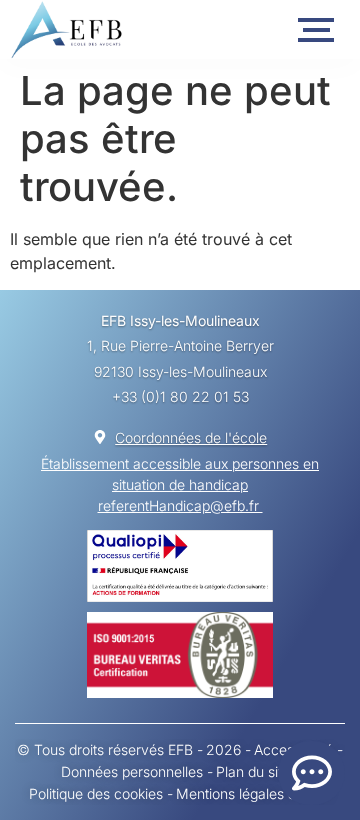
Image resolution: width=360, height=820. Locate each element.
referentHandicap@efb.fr (180, 505)
